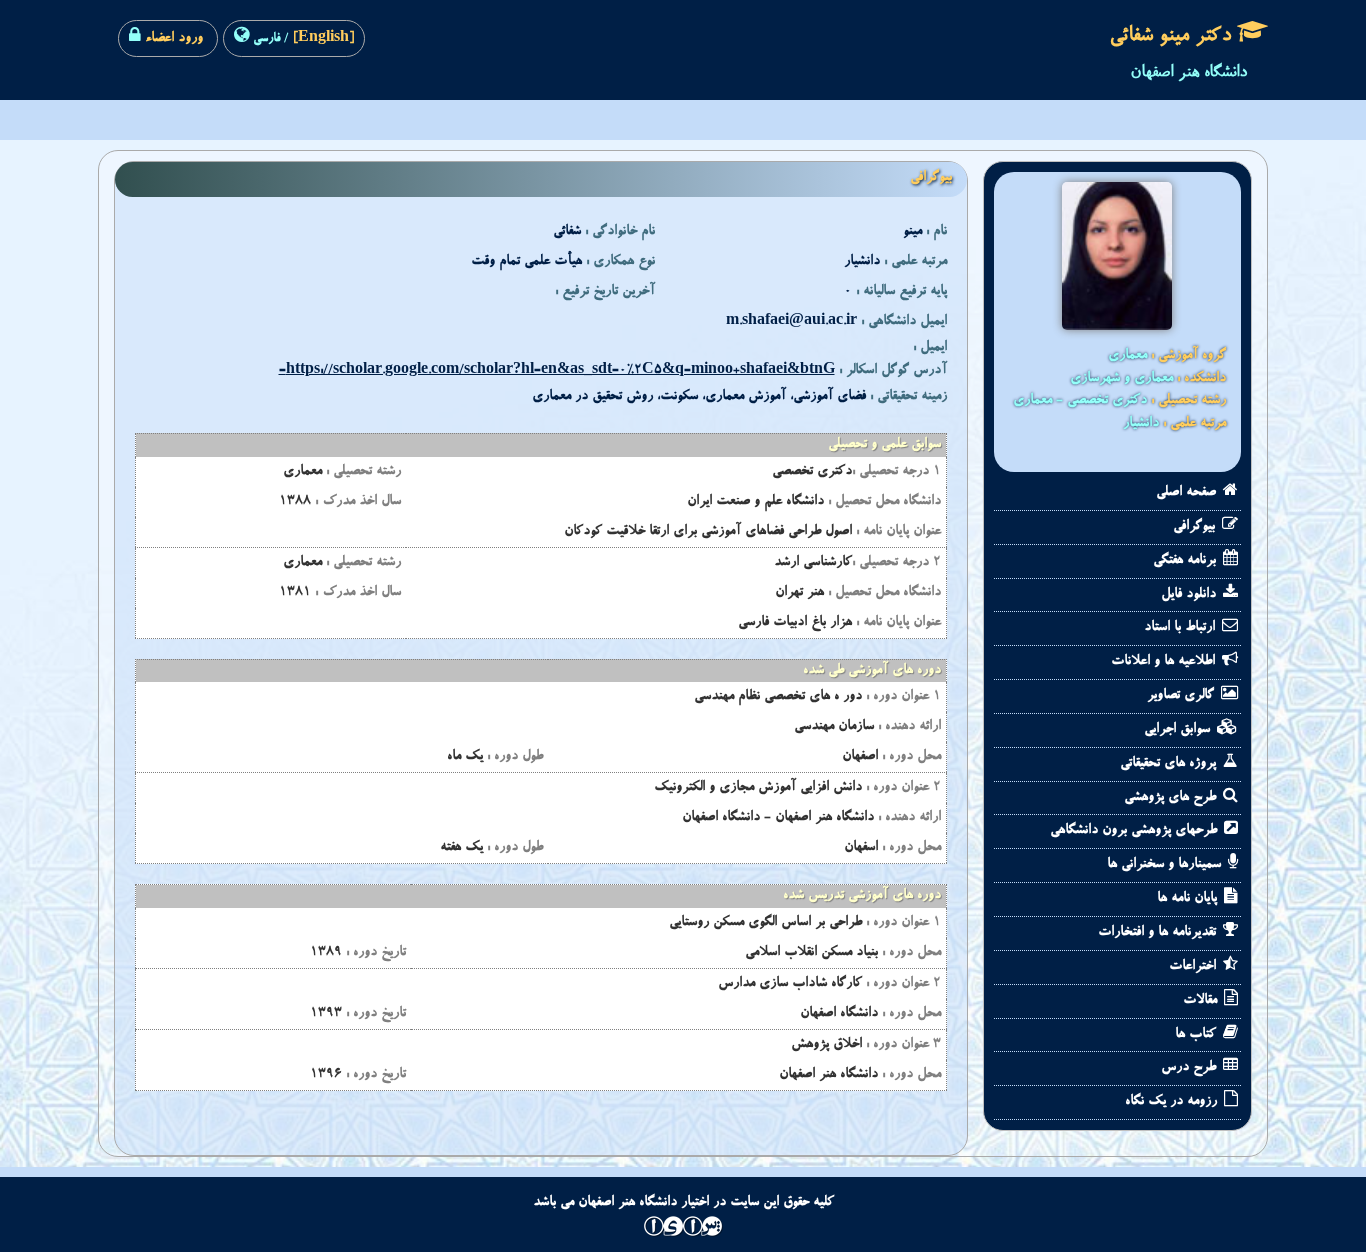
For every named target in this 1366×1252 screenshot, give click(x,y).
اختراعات (1194, 967)
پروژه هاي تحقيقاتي (1170, 764)
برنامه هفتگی (1186, 561)
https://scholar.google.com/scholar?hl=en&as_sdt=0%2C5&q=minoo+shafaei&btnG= (557, 371)
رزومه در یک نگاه (1173, 1102)
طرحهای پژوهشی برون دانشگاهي (1135, 831)
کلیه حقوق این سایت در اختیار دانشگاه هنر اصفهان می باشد (683, 1203)
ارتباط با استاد (1181, 628)
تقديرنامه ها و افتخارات (1159, 933)
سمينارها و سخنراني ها (1166, 865)
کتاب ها (1197, 1035)
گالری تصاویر (1182, 696)
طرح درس (1190, 1068)
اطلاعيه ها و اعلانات (1165, 662)
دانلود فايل (1190, 595)
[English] (321, 39)
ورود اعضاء (172, 39)
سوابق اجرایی (1179, 730)
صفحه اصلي (1188, 493)
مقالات (1202, 1001)
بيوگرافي (1196, 527)
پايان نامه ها (1189, 899)
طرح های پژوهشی (1172, 798)
